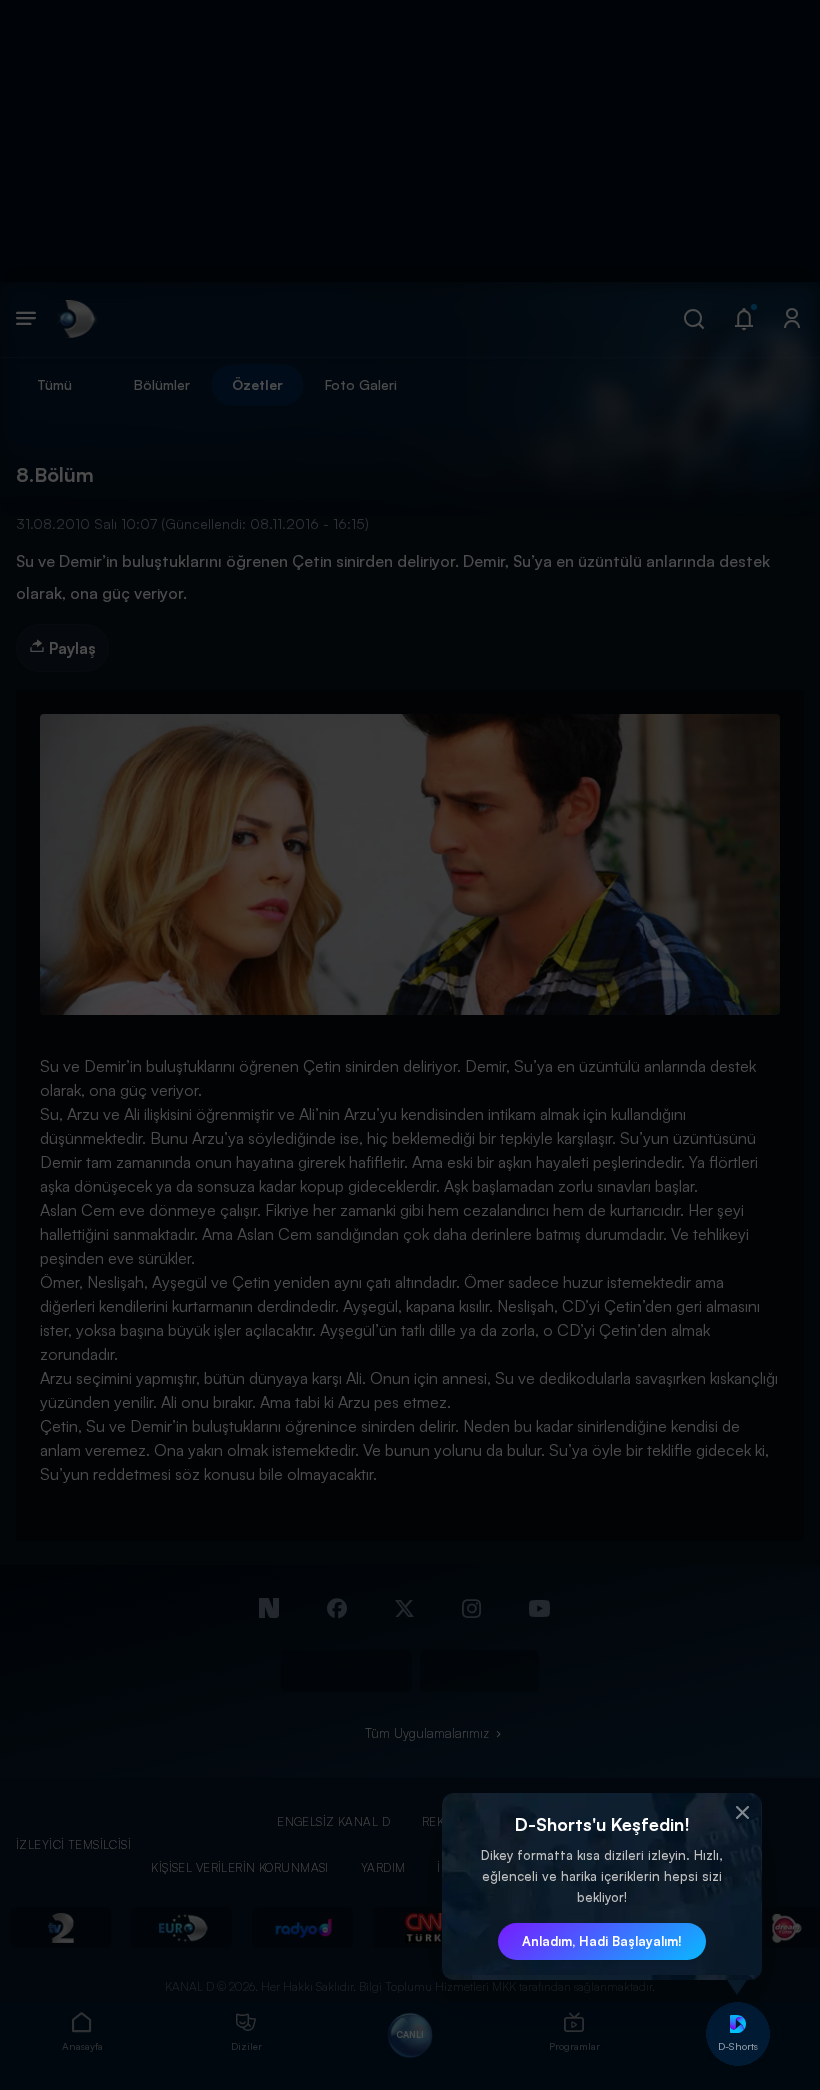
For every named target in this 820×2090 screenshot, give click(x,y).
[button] (742, 1813)
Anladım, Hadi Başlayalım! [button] (602, 1941)
